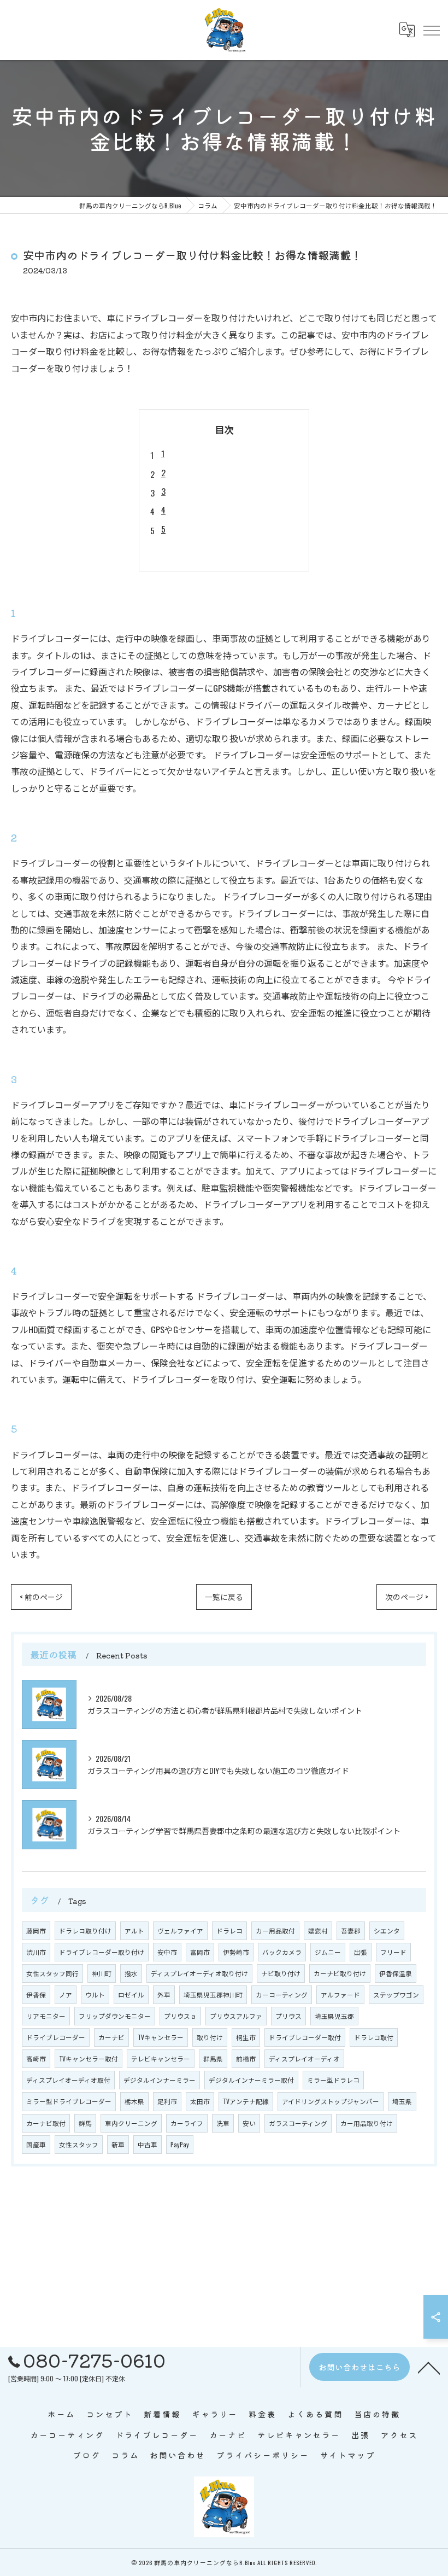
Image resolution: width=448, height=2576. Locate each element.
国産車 (36, 2144)
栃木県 (134, 2101)
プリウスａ (180, 2016)
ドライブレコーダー (56, 2037)
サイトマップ (348, 2455)
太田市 (200, 2101)
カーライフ (187, 2123)
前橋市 (246, 2058)
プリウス (288, 2016)
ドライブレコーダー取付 (305, 2037)
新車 (118, 2144)
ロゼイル (131, 1994)
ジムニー (328, 1952)
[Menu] (431, 30)
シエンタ (387, 1930)
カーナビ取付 (46, 2123)
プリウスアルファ (236, 2016)
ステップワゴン (396, 1994)
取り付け (210, 2037)
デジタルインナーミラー (160, 2080)
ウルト (95, 1994)
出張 (361, 1952)
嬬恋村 (318, 1930)
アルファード (340, 1994)
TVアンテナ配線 (246, 2101)
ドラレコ (229, 1930)
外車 (164, 1994)
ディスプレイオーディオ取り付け (199, 1973)
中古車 (148, 2144)
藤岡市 (36, 1930)
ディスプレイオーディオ (304, 2058)
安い (249, 2123)
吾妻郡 (351, 1930)
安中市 (167, 1952)
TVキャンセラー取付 (89, 2058)
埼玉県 (402, 2101)
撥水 (131, 1973)
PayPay (180, 2144)
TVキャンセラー (161, 2037)
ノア (66, 1994)
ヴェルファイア (180, 1930)
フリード (393, 1952)
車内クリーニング (131, 2123)
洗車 (223, 2123)
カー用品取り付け (367, 2123)
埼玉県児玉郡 (334, 2016)
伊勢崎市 (236, 1952)
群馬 (85, 2123)
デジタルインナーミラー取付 (251, 2080)
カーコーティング (282, 1994)
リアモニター (46, 2016)
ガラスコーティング (298, 2123)
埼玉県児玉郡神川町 (213, 1994)
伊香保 (36, 1994)
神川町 (102, 1973)
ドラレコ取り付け (85, 1930)
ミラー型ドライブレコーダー (69, 2101)
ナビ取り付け (281, 1973)
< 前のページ (41, 1597)
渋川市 (36, 1952)
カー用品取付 (275, 1930)
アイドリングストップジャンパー (331, 2101)
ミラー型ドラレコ (333, 2080)
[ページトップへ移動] (429, 2367)
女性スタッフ (79, 2144)
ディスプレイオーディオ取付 (68, 2080)
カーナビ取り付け (340, 1973)
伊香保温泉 (396, 1973)
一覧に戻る (224, 1597)
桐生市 (246, 2037)
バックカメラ (282, 1952)
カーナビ (111, 2037)
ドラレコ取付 (374, 2037)
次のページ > (407, 1597)
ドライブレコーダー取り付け (102, 1952)
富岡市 (200, 1952)
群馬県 (213, 2058)
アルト (134, 1930)
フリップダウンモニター (115, 2016)
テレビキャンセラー (161, 2058)
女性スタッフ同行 (52, 1973)
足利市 (167, 2101)
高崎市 (36, 2058)
